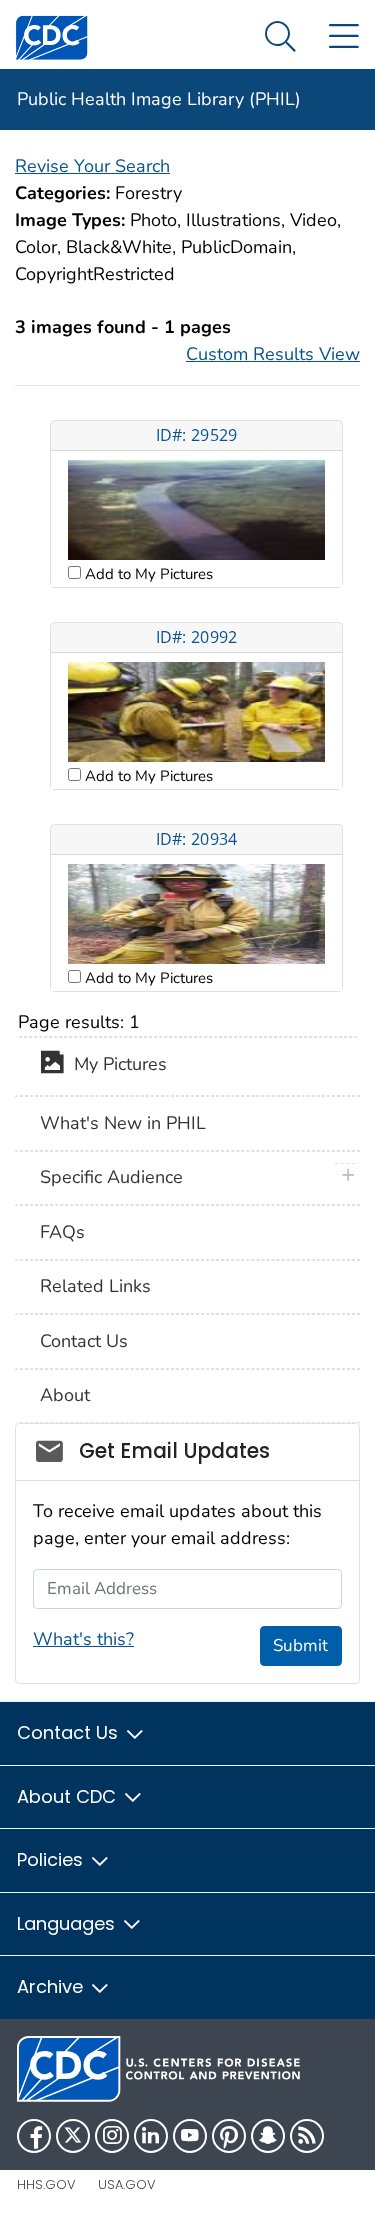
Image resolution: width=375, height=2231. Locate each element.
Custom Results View (273, 354)
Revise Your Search (92, 166)
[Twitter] (73, 2136)
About (65, 1395)
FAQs (62, 1232)
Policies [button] (52, 1859)
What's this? (83, 1639)
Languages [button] (68, 1923)
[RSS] (307, 2136)
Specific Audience (111, 1177)
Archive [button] (52, 1986)
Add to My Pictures (147, 574)
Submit (300, 1645)
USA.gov (127, 2184)
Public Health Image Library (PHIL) (159, 99)
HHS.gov (46, 2184)
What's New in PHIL (123, 1123)
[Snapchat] (268, 2136)
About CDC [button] (69, 1796)
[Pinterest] (229, 2136)
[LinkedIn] (151, 2136)
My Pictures (115, 1065)
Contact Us (84, 1341)
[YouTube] (190, 2136)
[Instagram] (112, 2136)
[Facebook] (34, 2136)
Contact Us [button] (70, 1732)
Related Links (95, 1286)
